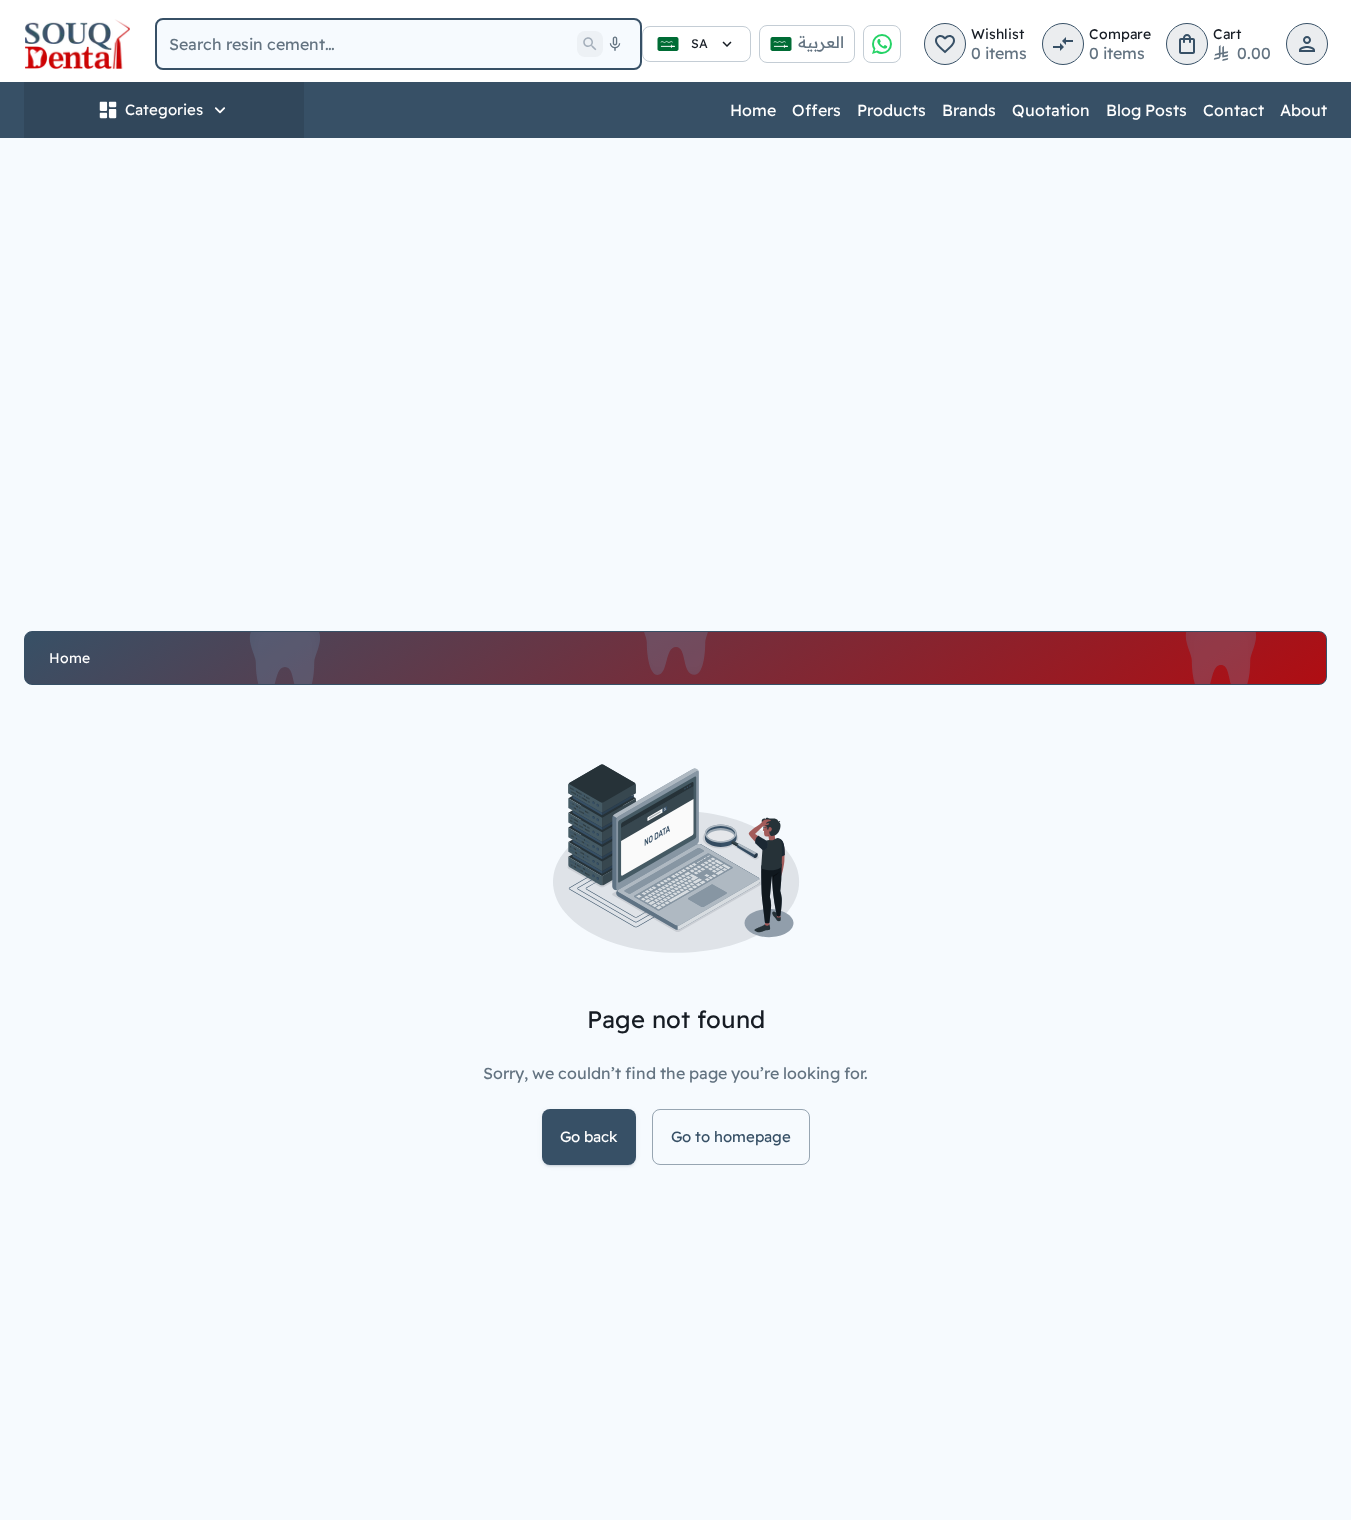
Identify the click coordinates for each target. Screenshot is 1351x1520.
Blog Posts (1146, 110)
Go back (589, 1136)
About (1303, 110)
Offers (816, 110)
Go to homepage (731, 1136)
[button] (945, 44)
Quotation (1051, 110)
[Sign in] (1307, 44)
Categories (164, 109)
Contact (1233, 110)
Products (891, 110)
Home (753, 110)
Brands (969, 110)
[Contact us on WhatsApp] (882, 44)
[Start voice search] (615, 44)
